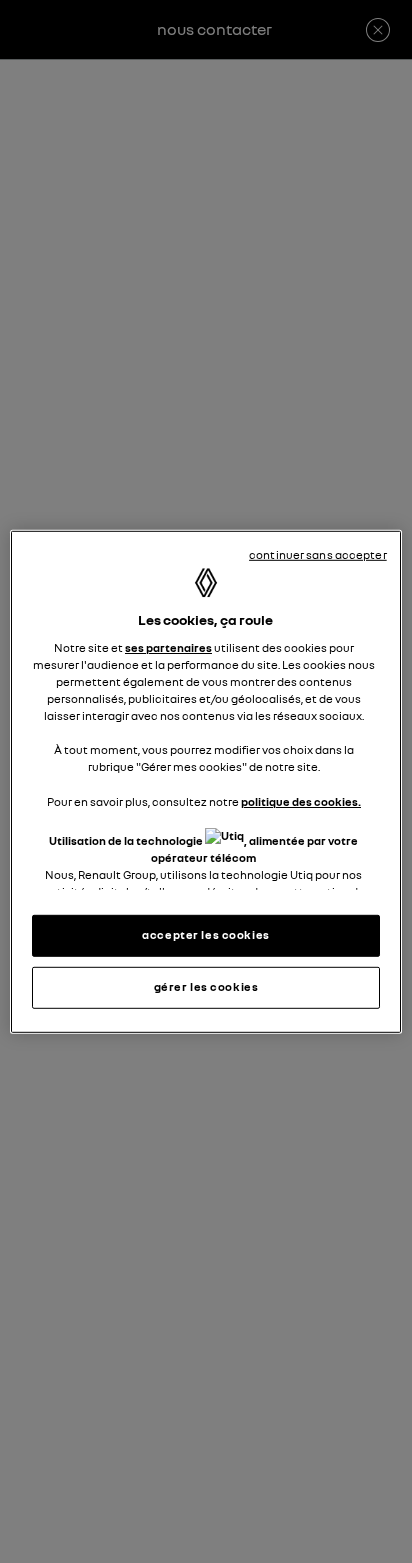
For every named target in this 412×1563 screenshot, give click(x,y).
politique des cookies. (301, 801)
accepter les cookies (205, 935)
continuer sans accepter (318, 554)
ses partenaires (168, 648)
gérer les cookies (206, 987)
